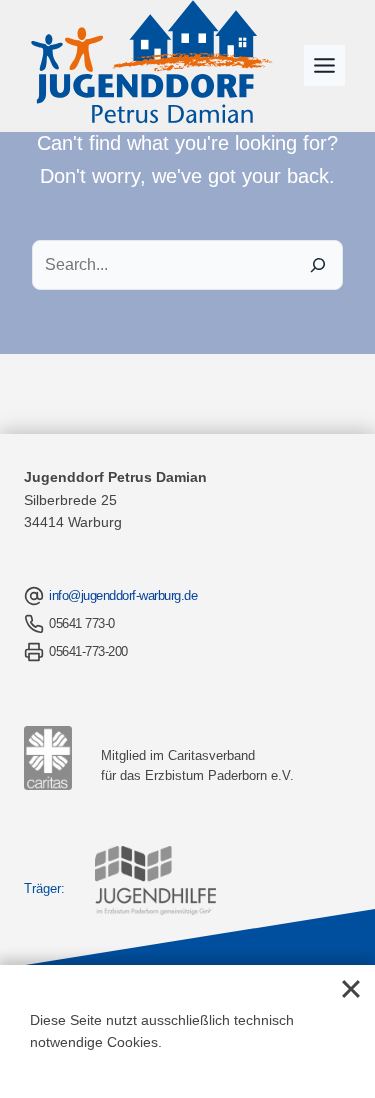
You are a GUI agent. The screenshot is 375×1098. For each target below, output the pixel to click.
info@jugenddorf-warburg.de (123, 595)
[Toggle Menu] (324, 65)
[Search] (318, 265)
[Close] (351, 989)
